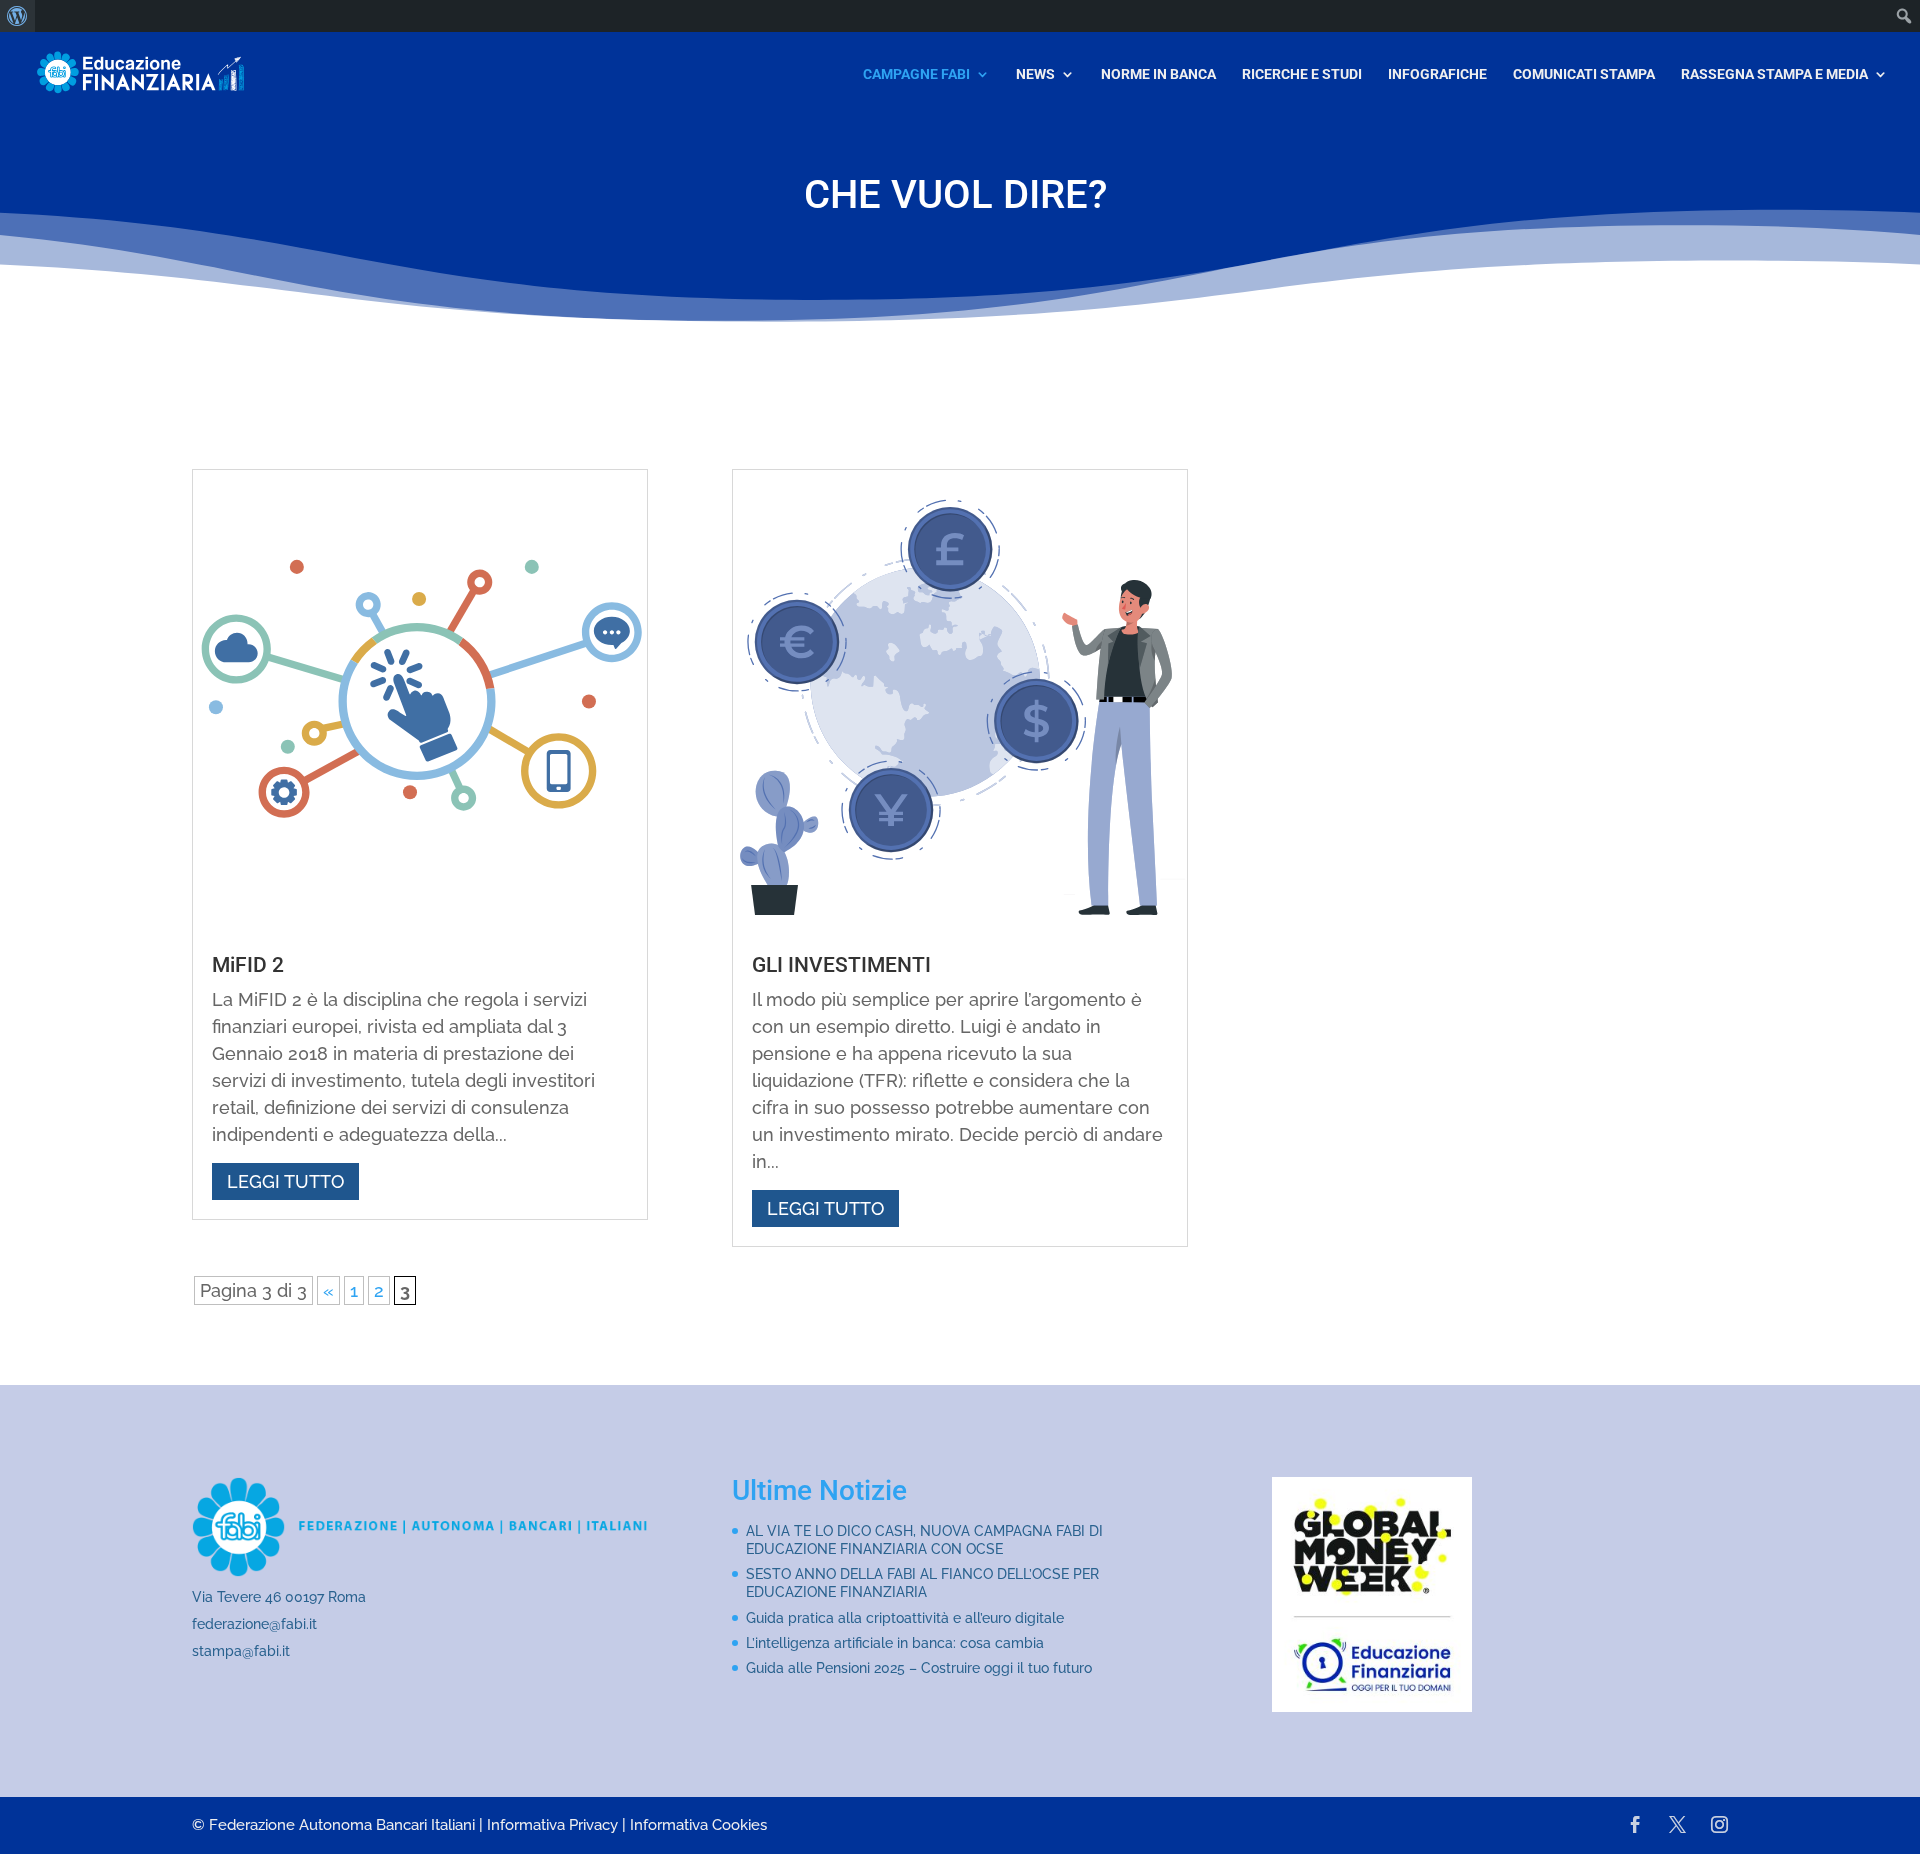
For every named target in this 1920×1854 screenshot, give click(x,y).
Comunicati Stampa (1584, 74)
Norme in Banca (1158, 74)
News (1035, 74)
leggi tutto (285, 1181)
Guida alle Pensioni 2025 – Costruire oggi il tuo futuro (919, 1668)
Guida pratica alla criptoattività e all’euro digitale (905, 1618)
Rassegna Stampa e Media (1774, 74)
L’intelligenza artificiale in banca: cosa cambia (895, 1643)
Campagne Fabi (916, 74)
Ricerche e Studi (1302, 74)
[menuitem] (17, 16)
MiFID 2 (248, 965)
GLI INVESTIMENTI (841, 965)
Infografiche (1437, 74)
